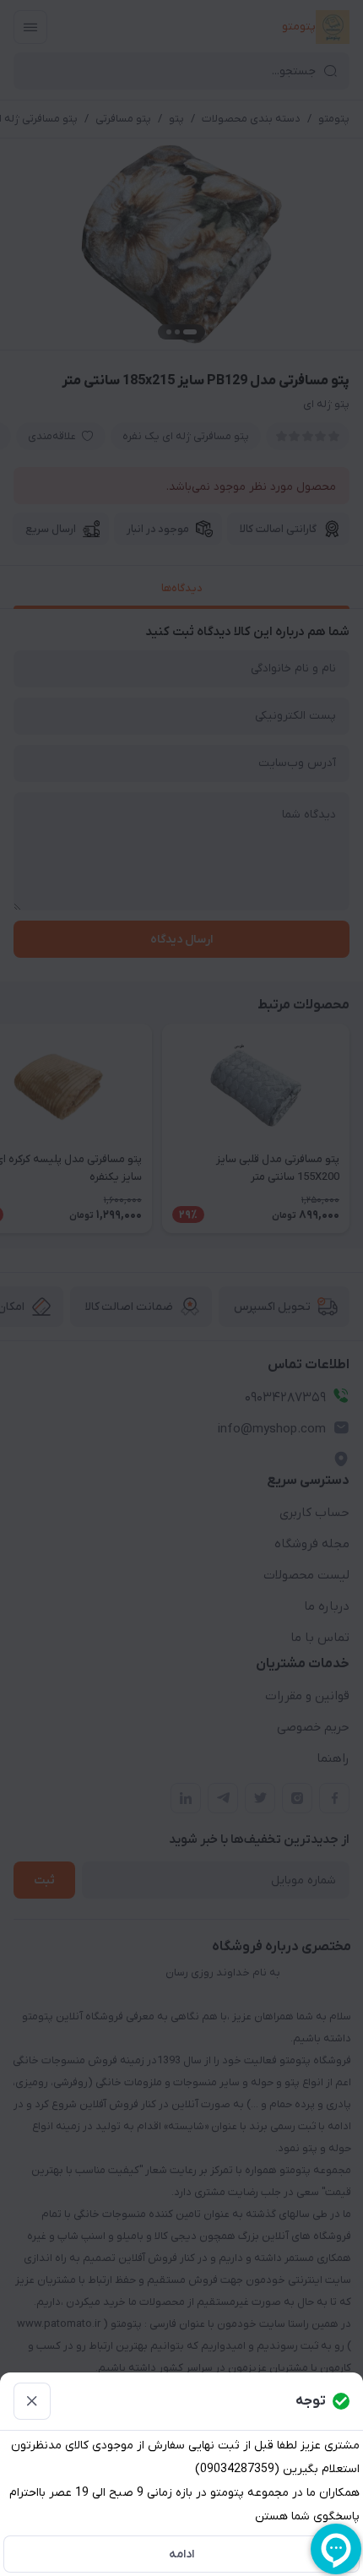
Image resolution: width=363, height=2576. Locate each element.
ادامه (181, 2554)
